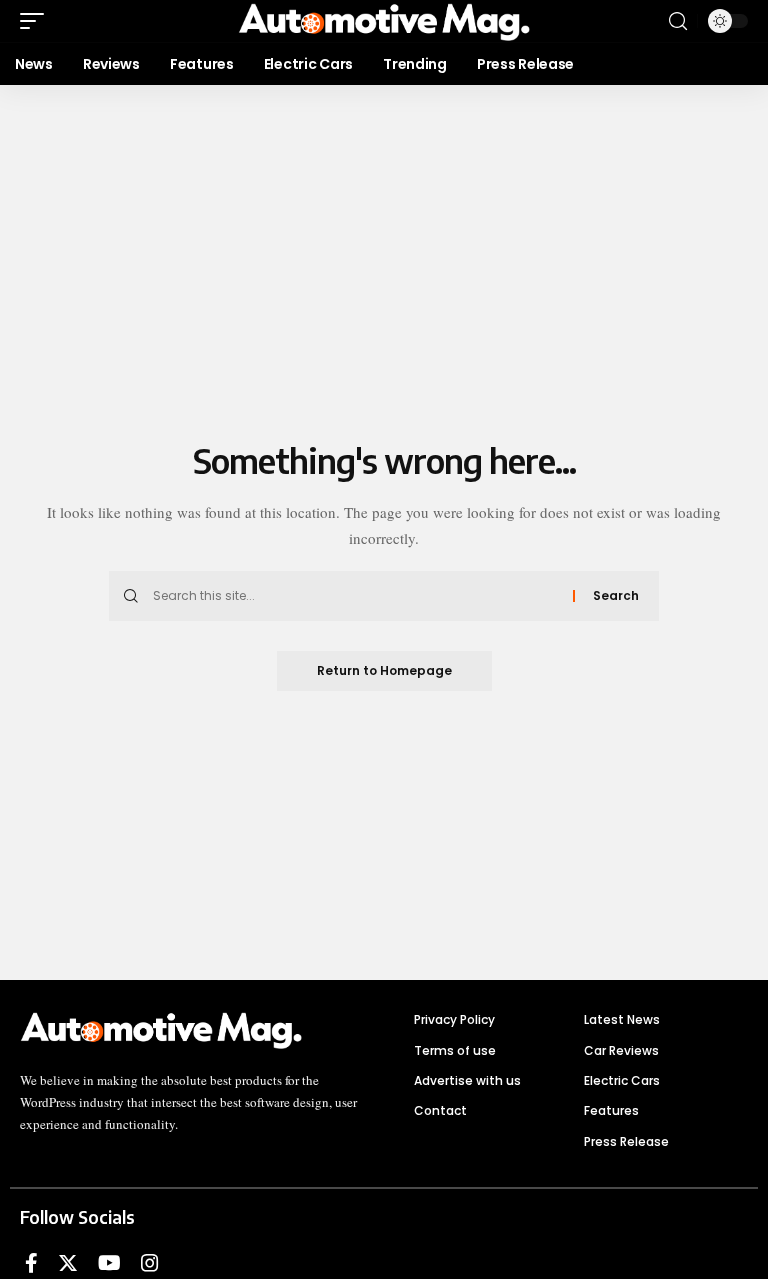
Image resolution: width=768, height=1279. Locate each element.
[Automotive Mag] (383, 21)
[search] (678, 21)
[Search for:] (355, 596)
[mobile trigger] (37, 21)
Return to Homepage (384, 670)
